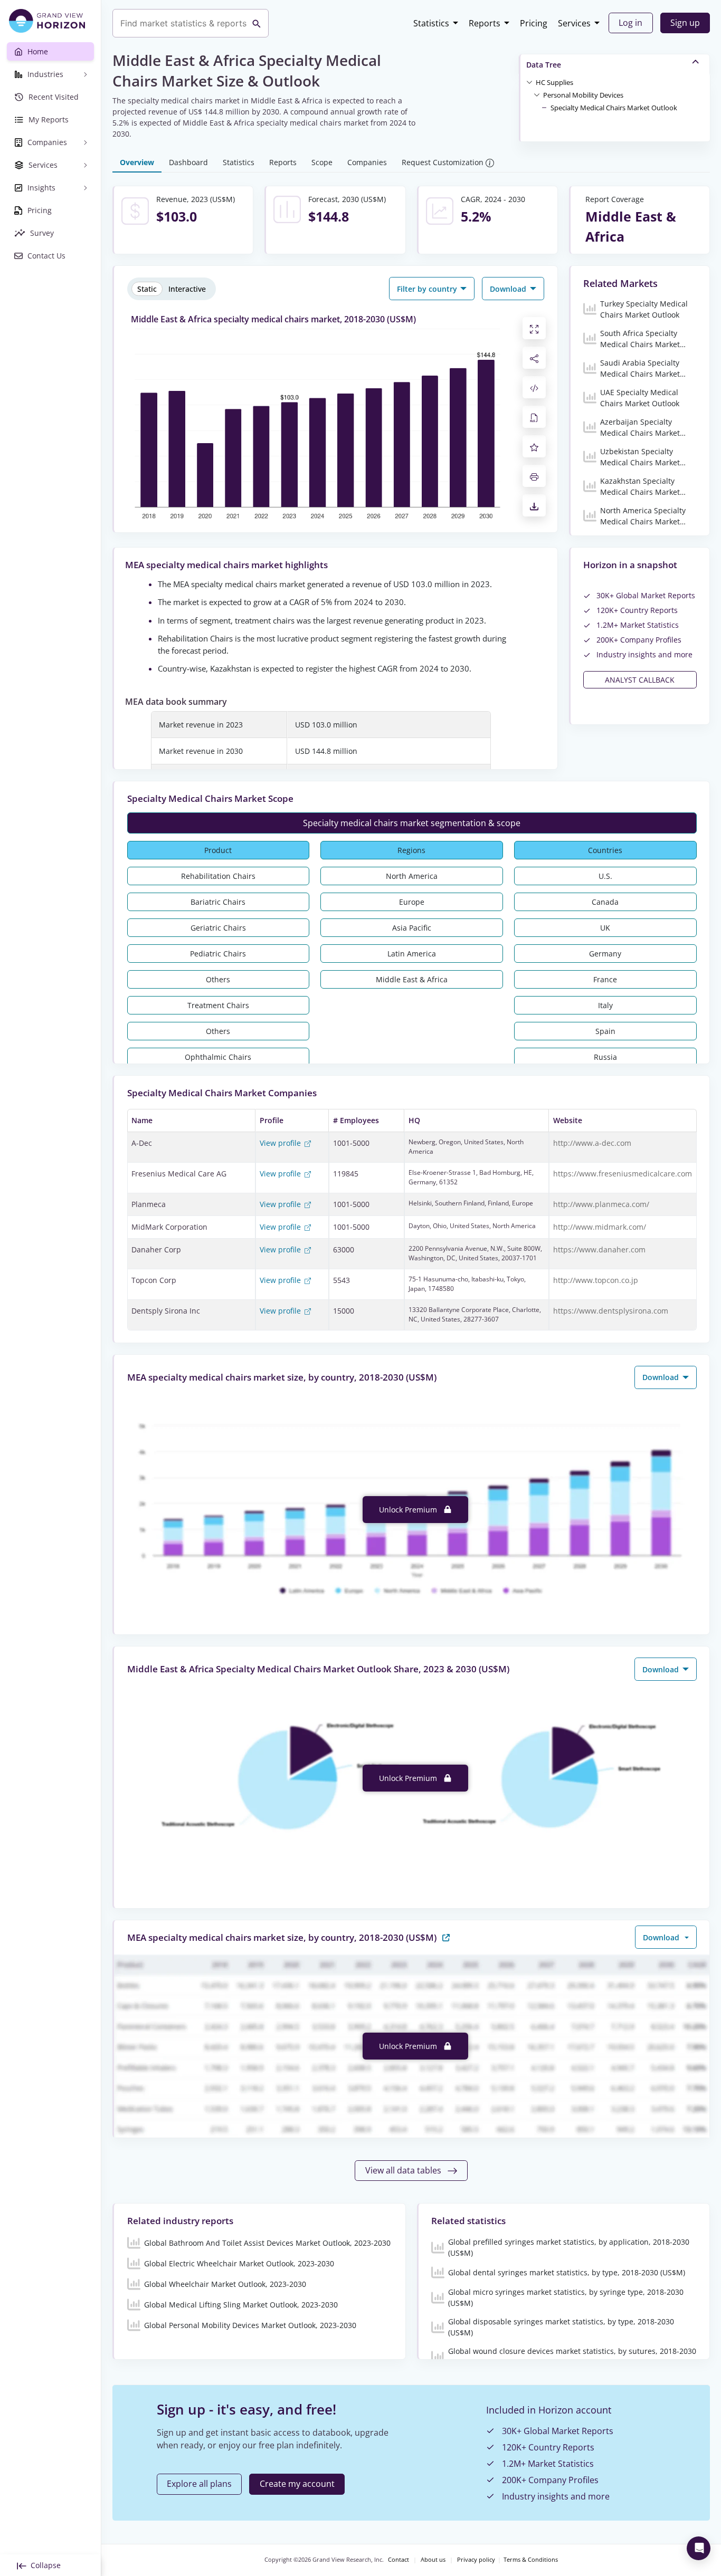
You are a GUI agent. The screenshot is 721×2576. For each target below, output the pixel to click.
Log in (630, 23)
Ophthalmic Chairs (218, 1057)
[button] (554, 82)
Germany (605, 954)
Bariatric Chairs (218, 902)
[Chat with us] (699, 2548)
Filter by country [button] (428, 289)
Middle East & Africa (412, 979)
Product (218, 850)
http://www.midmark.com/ (600, 1227)
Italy (605, 1005)
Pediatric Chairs (218, 954)
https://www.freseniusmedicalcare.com (623, 1174)
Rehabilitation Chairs (218, 876)
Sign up (685, 23)
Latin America (412, 954)
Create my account (297, 2484)
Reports (485, 23)
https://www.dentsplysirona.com (611, 1311)
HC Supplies (554, 82)
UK (605, 928)
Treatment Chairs (218, 1005)
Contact (399, 2560)
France (605, 979)
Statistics (431, 23)
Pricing (534, 23)
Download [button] (509, 289)
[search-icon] (257, 23)
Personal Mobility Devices (583, 95)
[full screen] (534, 328)
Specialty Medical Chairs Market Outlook (614, 108)
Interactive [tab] (187, 289)
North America (412, 876)
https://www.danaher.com (599, 1249)
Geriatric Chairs (218, 928)
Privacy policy (476, 2560)
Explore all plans (199, 2484)
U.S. (605, 876)
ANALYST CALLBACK (640, 680)
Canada (605, 902)
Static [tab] (147, 289)
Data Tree (544, 65)
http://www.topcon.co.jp (596, 1280)
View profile (281, 1143)
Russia (605, 1057)
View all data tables (404, 2170)
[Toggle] (529, 82)
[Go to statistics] (446, 1937)
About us (433, 2560)
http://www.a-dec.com (592, 1143)
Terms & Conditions (531, 2560)
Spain (605, 1031)
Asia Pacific (412, 928)
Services (574, 23)
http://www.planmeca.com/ (601, 1204)
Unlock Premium (409, 1510)
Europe (412, 902)
